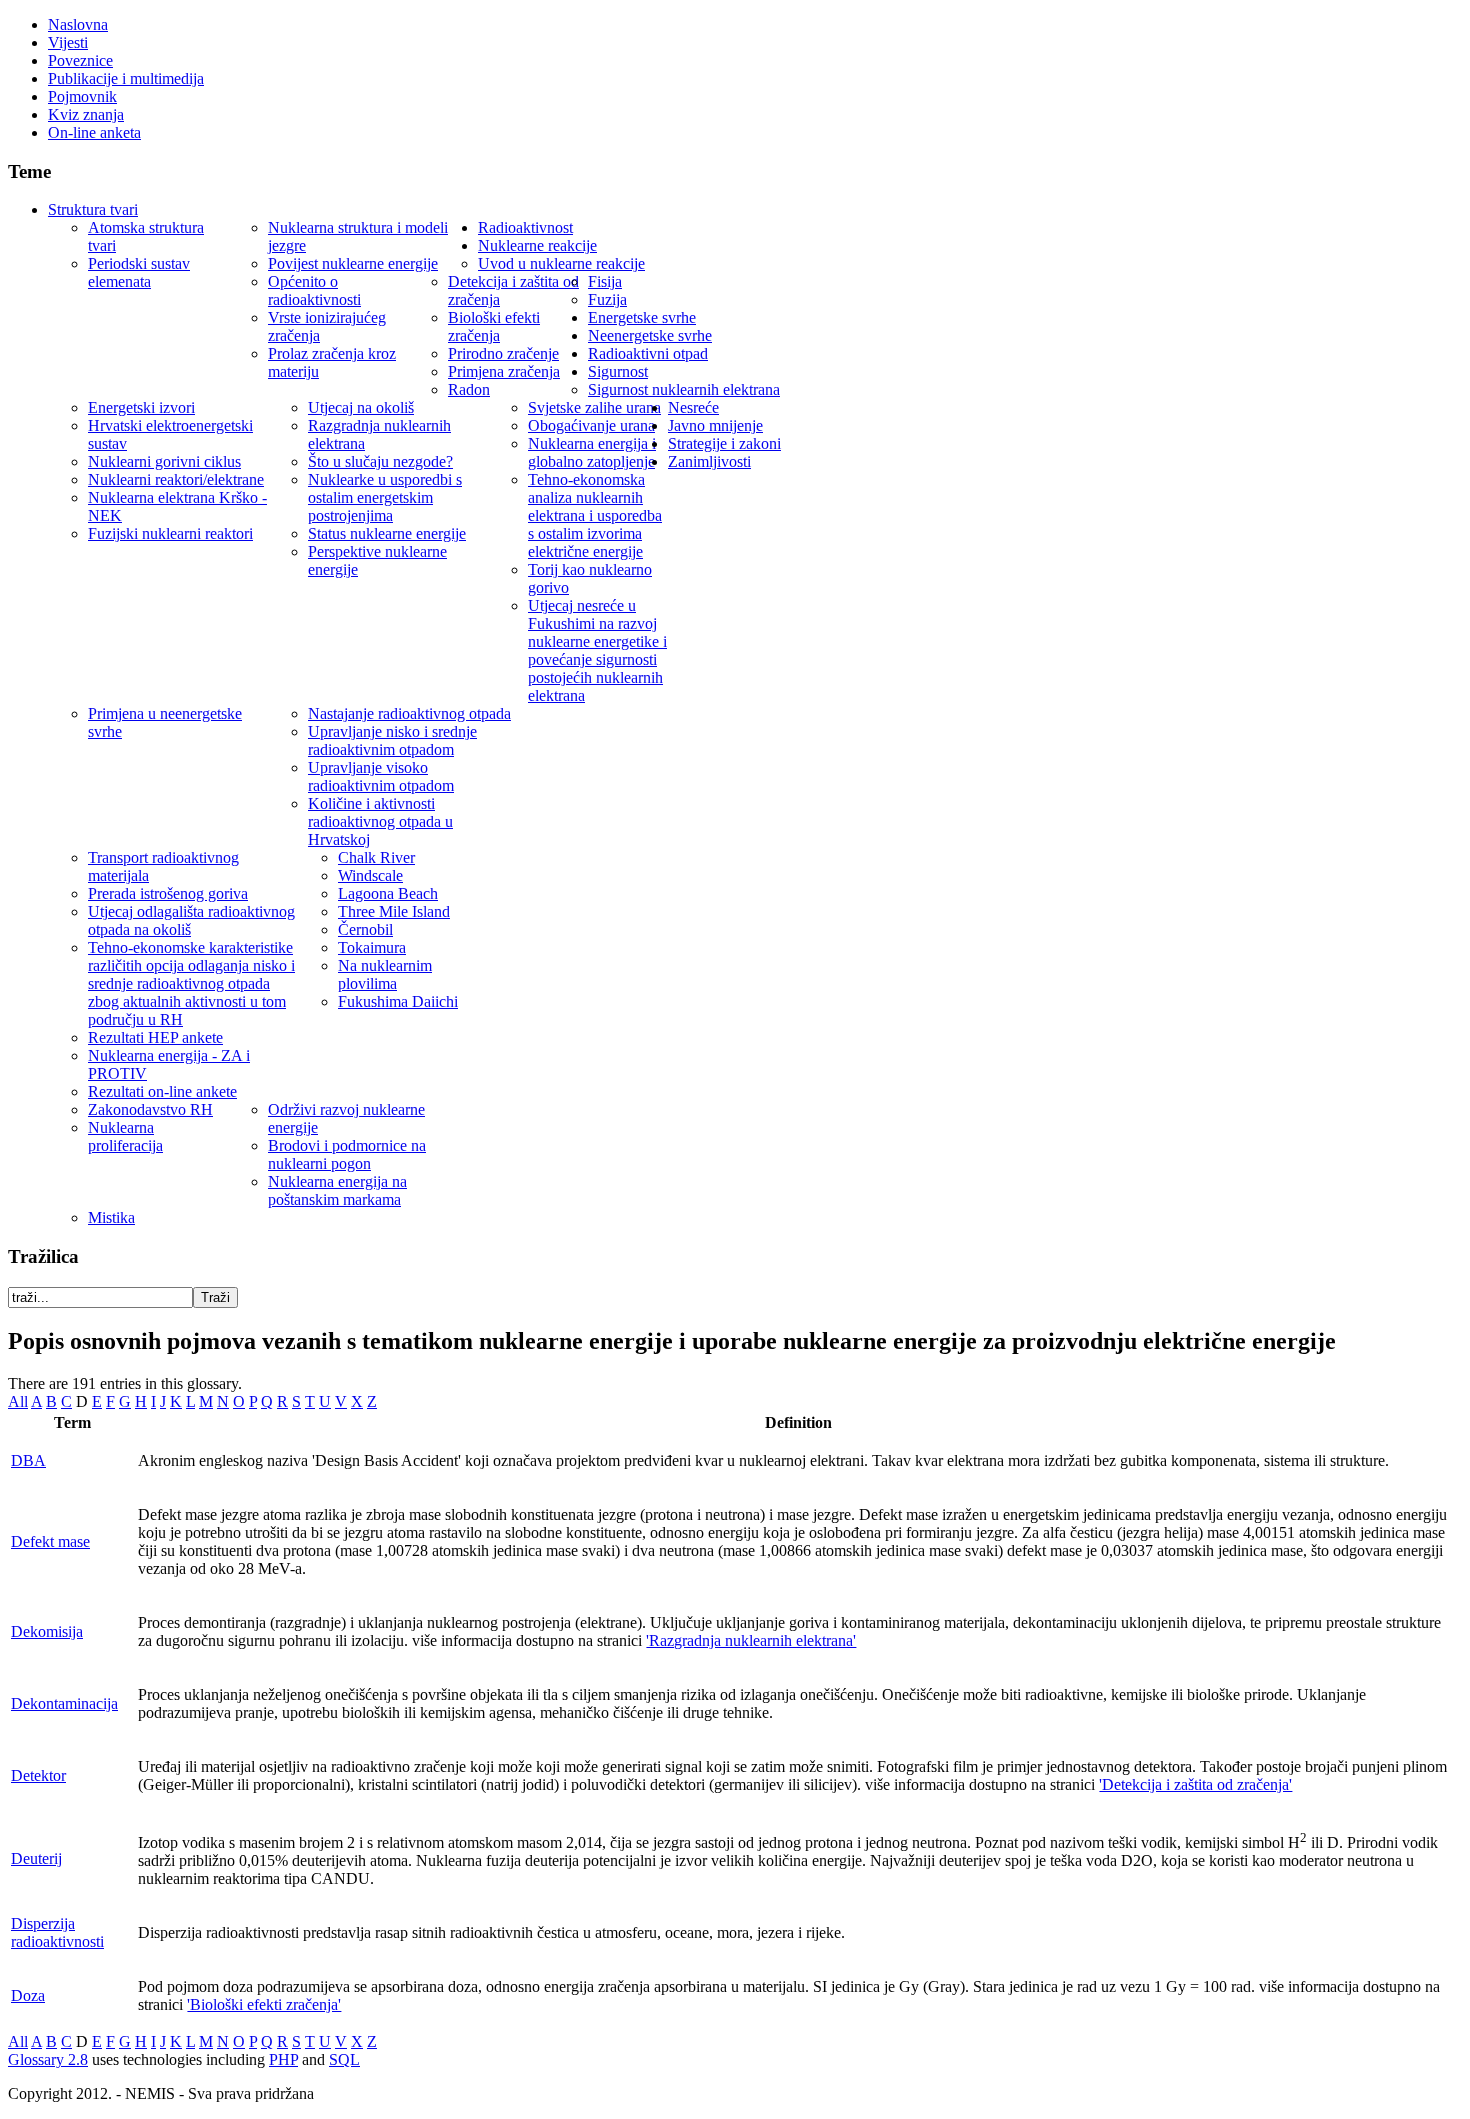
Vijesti (68, 42)
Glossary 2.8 (48, 2059)
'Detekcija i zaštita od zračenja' (1195, 1784)
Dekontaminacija (64, 1703)
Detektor (38, 1775)
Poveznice (80, 60)
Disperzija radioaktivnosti (57, 1932)
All (18, 1401)
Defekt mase (50, 1541)
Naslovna (78, 24)
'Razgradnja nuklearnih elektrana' (751, 1640)
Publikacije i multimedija (126, 78)
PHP (283, 2059)
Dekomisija (47, 1631)
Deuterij (36, 1858)
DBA (28, 1460)
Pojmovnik (82, 96)
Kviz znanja (86, 114)
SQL (344, 2059)
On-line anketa (94, 132)
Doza (28, 1995)
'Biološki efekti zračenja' (264, 2004)
